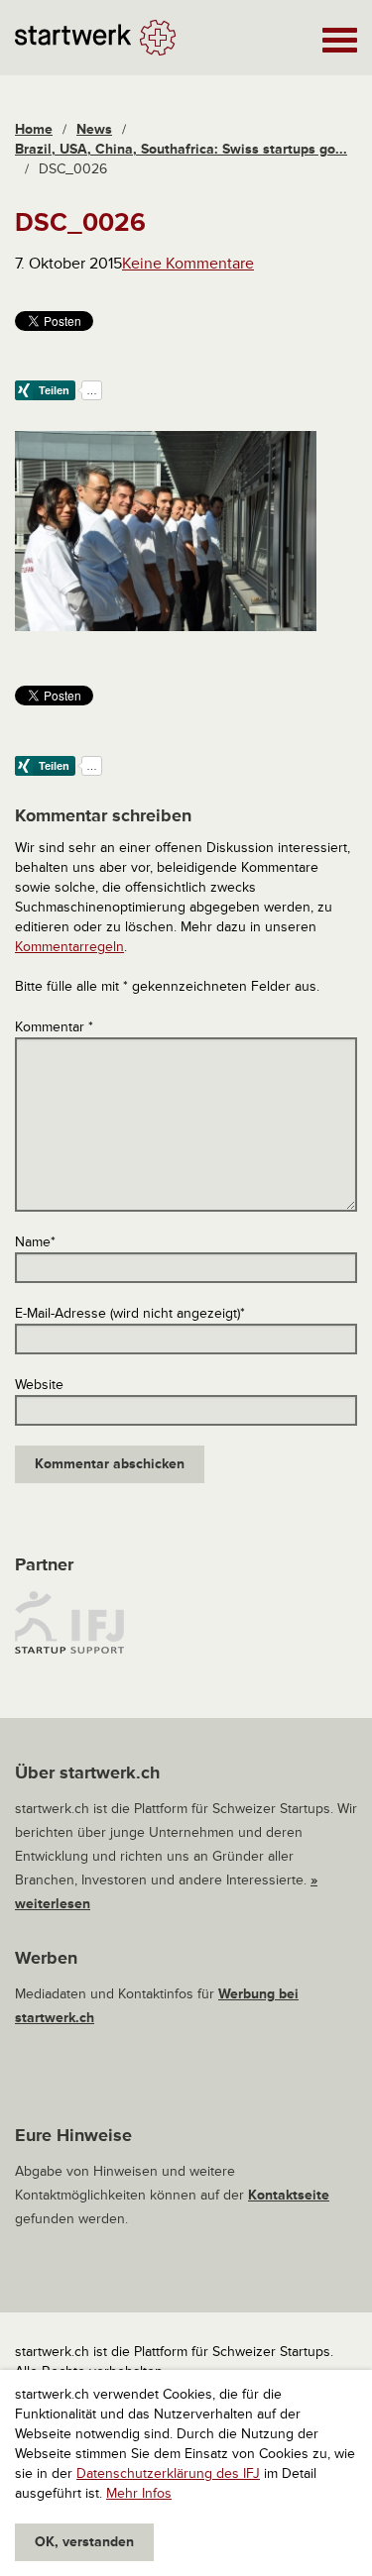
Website (39, 1385)
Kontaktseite (289, 2195)
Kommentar (54, 1027)
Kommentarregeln (69, 947)
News (94, 129)
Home (34, 129)
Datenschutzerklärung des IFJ (168, 2473)
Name (35, 1242)
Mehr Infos (139, 2493)
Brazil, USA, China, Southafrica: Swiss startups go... (181, 149)
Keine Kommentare (188, 264)
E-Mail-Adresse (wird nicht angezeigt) (130, 1313)
